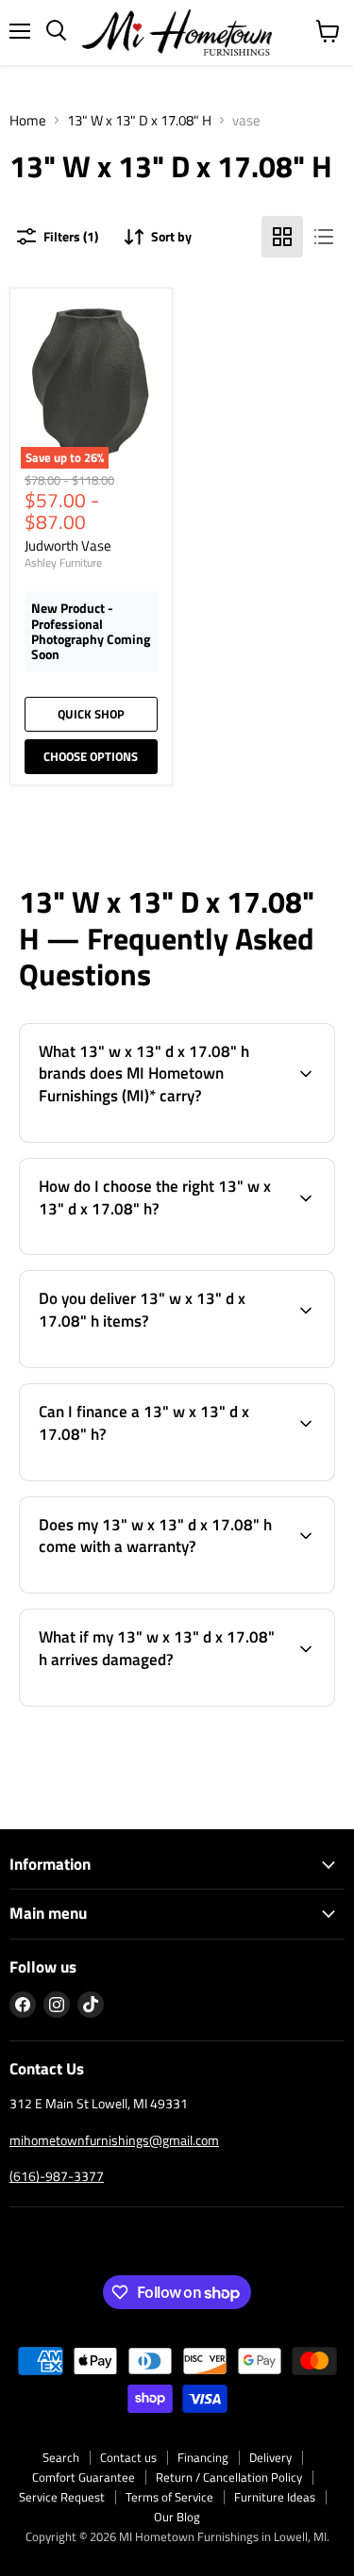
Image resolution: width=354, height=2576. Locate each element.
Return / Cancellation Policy (229, 2477)
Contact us (128, 2457)
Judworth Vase (68, 545)
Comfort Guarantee (84, 2477)
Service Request (62, 2497)
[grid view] (282, 237)
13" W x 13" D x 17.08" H (139, 120)
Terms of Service (169, 2497)
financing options (163, 1477)
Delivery (270, 2457)
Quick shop (91, 714)
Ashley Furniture (63, 562)
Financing (203, 2457)
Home (28, 120)
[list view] (324, 237)
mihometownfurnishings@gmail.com (114, 2140)
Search (61, 2457)
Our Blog (177, 2517)
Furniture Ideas (275, 2497)
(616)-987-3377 (57, 2176)
